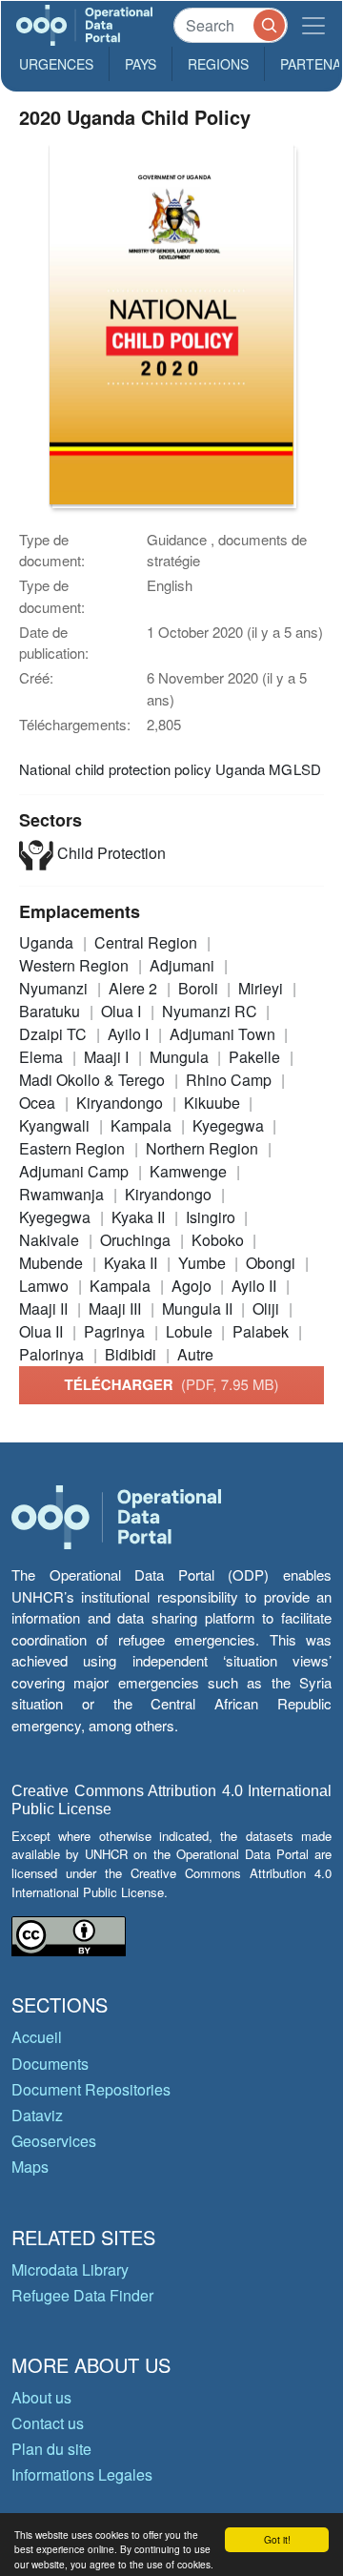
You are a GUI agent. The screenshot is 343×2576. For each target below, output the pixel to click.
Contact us (48, 2423)
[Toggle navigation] (313, 25)
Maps (30, 2167)
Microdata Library (70, 2269)
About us (41, 2397)
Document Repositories (91, 2089)
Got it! (277, 2539)
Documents (50, 2064)
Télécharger (171, 1384)
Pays (141, 64)
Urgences (56, 64)
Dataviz (37, 2115)
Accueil (37, 2037)
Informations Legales (82, 2474)
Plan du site (51, 2449)
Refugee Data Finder (82, 2295)
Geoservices (54, 2141)
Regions (218, 64)
